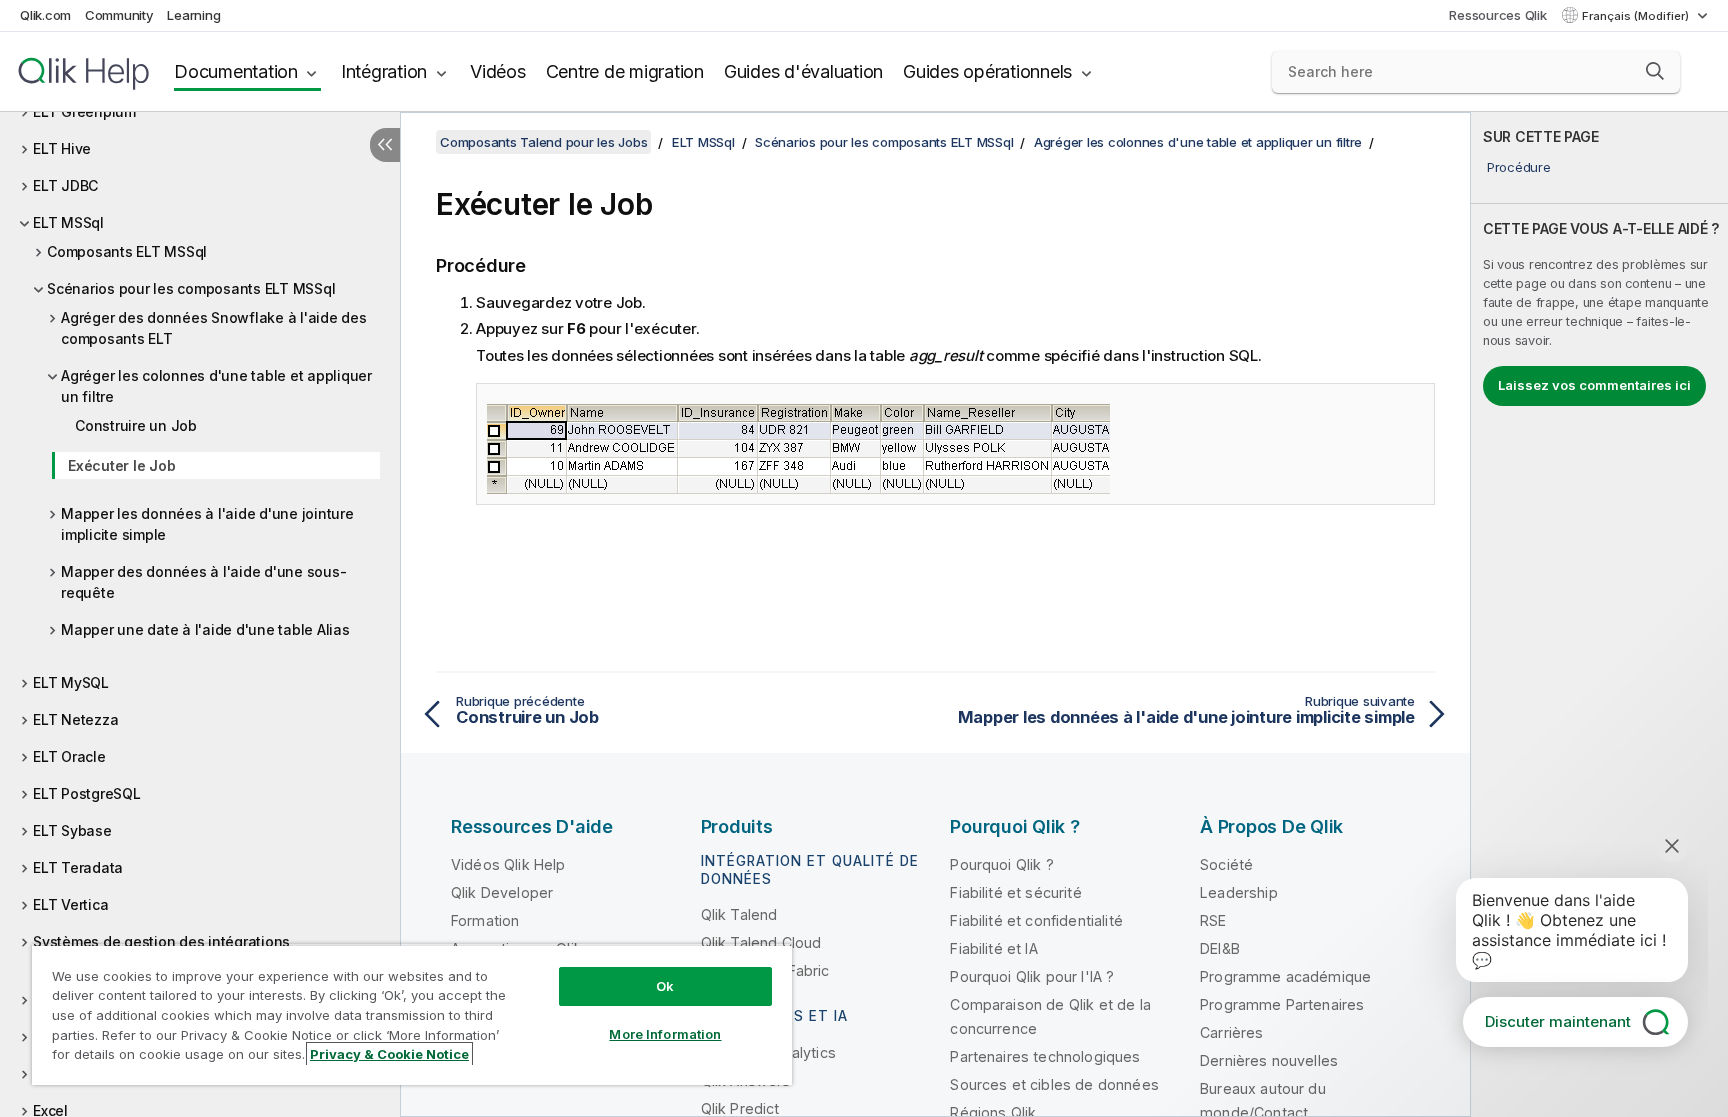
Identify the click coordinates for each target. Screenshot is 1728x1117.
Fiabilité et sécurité (1015, 892)
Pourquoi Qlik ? (1001, 864)
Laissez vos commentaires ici (1594, 385)
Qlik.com (45, 15)
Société (1226, 864)
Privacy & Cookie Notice (389, 1054)
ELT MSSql (68, 222)
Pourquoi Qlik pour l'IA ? (1032, 976)
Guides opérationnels (987, 71)
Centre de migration (625, 71)
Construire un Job (136, 425)
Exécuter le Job (121, 465)
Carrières (1231, 1032)
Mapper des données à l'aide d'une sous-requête (203, 582)
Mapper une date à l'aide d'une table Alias (205, 629)
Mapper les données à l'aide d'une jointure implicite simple (207, 524)
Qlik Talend (739, 914)
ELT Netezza (75, 719)
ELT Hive (62, 148)
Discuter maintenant (1558, 1021)
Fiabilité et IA (993, 948)
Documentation (236, 71)
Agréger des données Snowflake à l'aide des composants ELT (214, 328)
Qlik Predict (740, 1108)
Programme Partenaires (1282, 1004)
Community (119, 15)
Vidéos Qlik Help (508, 864)
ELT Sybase (72, 830)
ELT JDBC (65, 185)
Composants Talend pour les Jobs (543, 142)
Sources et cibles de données (1054, 1084)
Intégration (384, 71)
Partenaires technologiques (1045, 1056)
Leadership (1239, 892)
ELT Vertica (70, 904)
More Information (665, 1034)
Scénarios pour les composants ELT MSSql (191, 288)
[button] (1655, 71)
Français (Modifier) (1637, 16)
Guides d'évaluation (803, 71)
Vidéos (498, 71)
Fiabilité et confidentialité (1036, 920)
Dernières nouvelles (1269, 1060)
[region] (412, 1014)
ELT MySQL (71, 682)
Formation (485, 920)
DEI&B (1220, 948)
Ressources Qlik (1497, 15)
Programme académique (1285, 976)
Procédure (1519, 167)
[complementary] (1599, 614)
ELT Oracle (69, 756)
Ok (665, 986)
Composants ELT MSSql (127, 251)
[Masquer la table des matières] (385, 145)
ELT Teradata (78, 867)
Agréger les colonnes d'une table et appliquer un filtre (216, 386)
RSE (1213, 920)
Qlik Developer (502, 892)
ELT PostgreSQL (87, 793)
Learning (193, 15)
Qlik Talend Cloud (761, 942)
